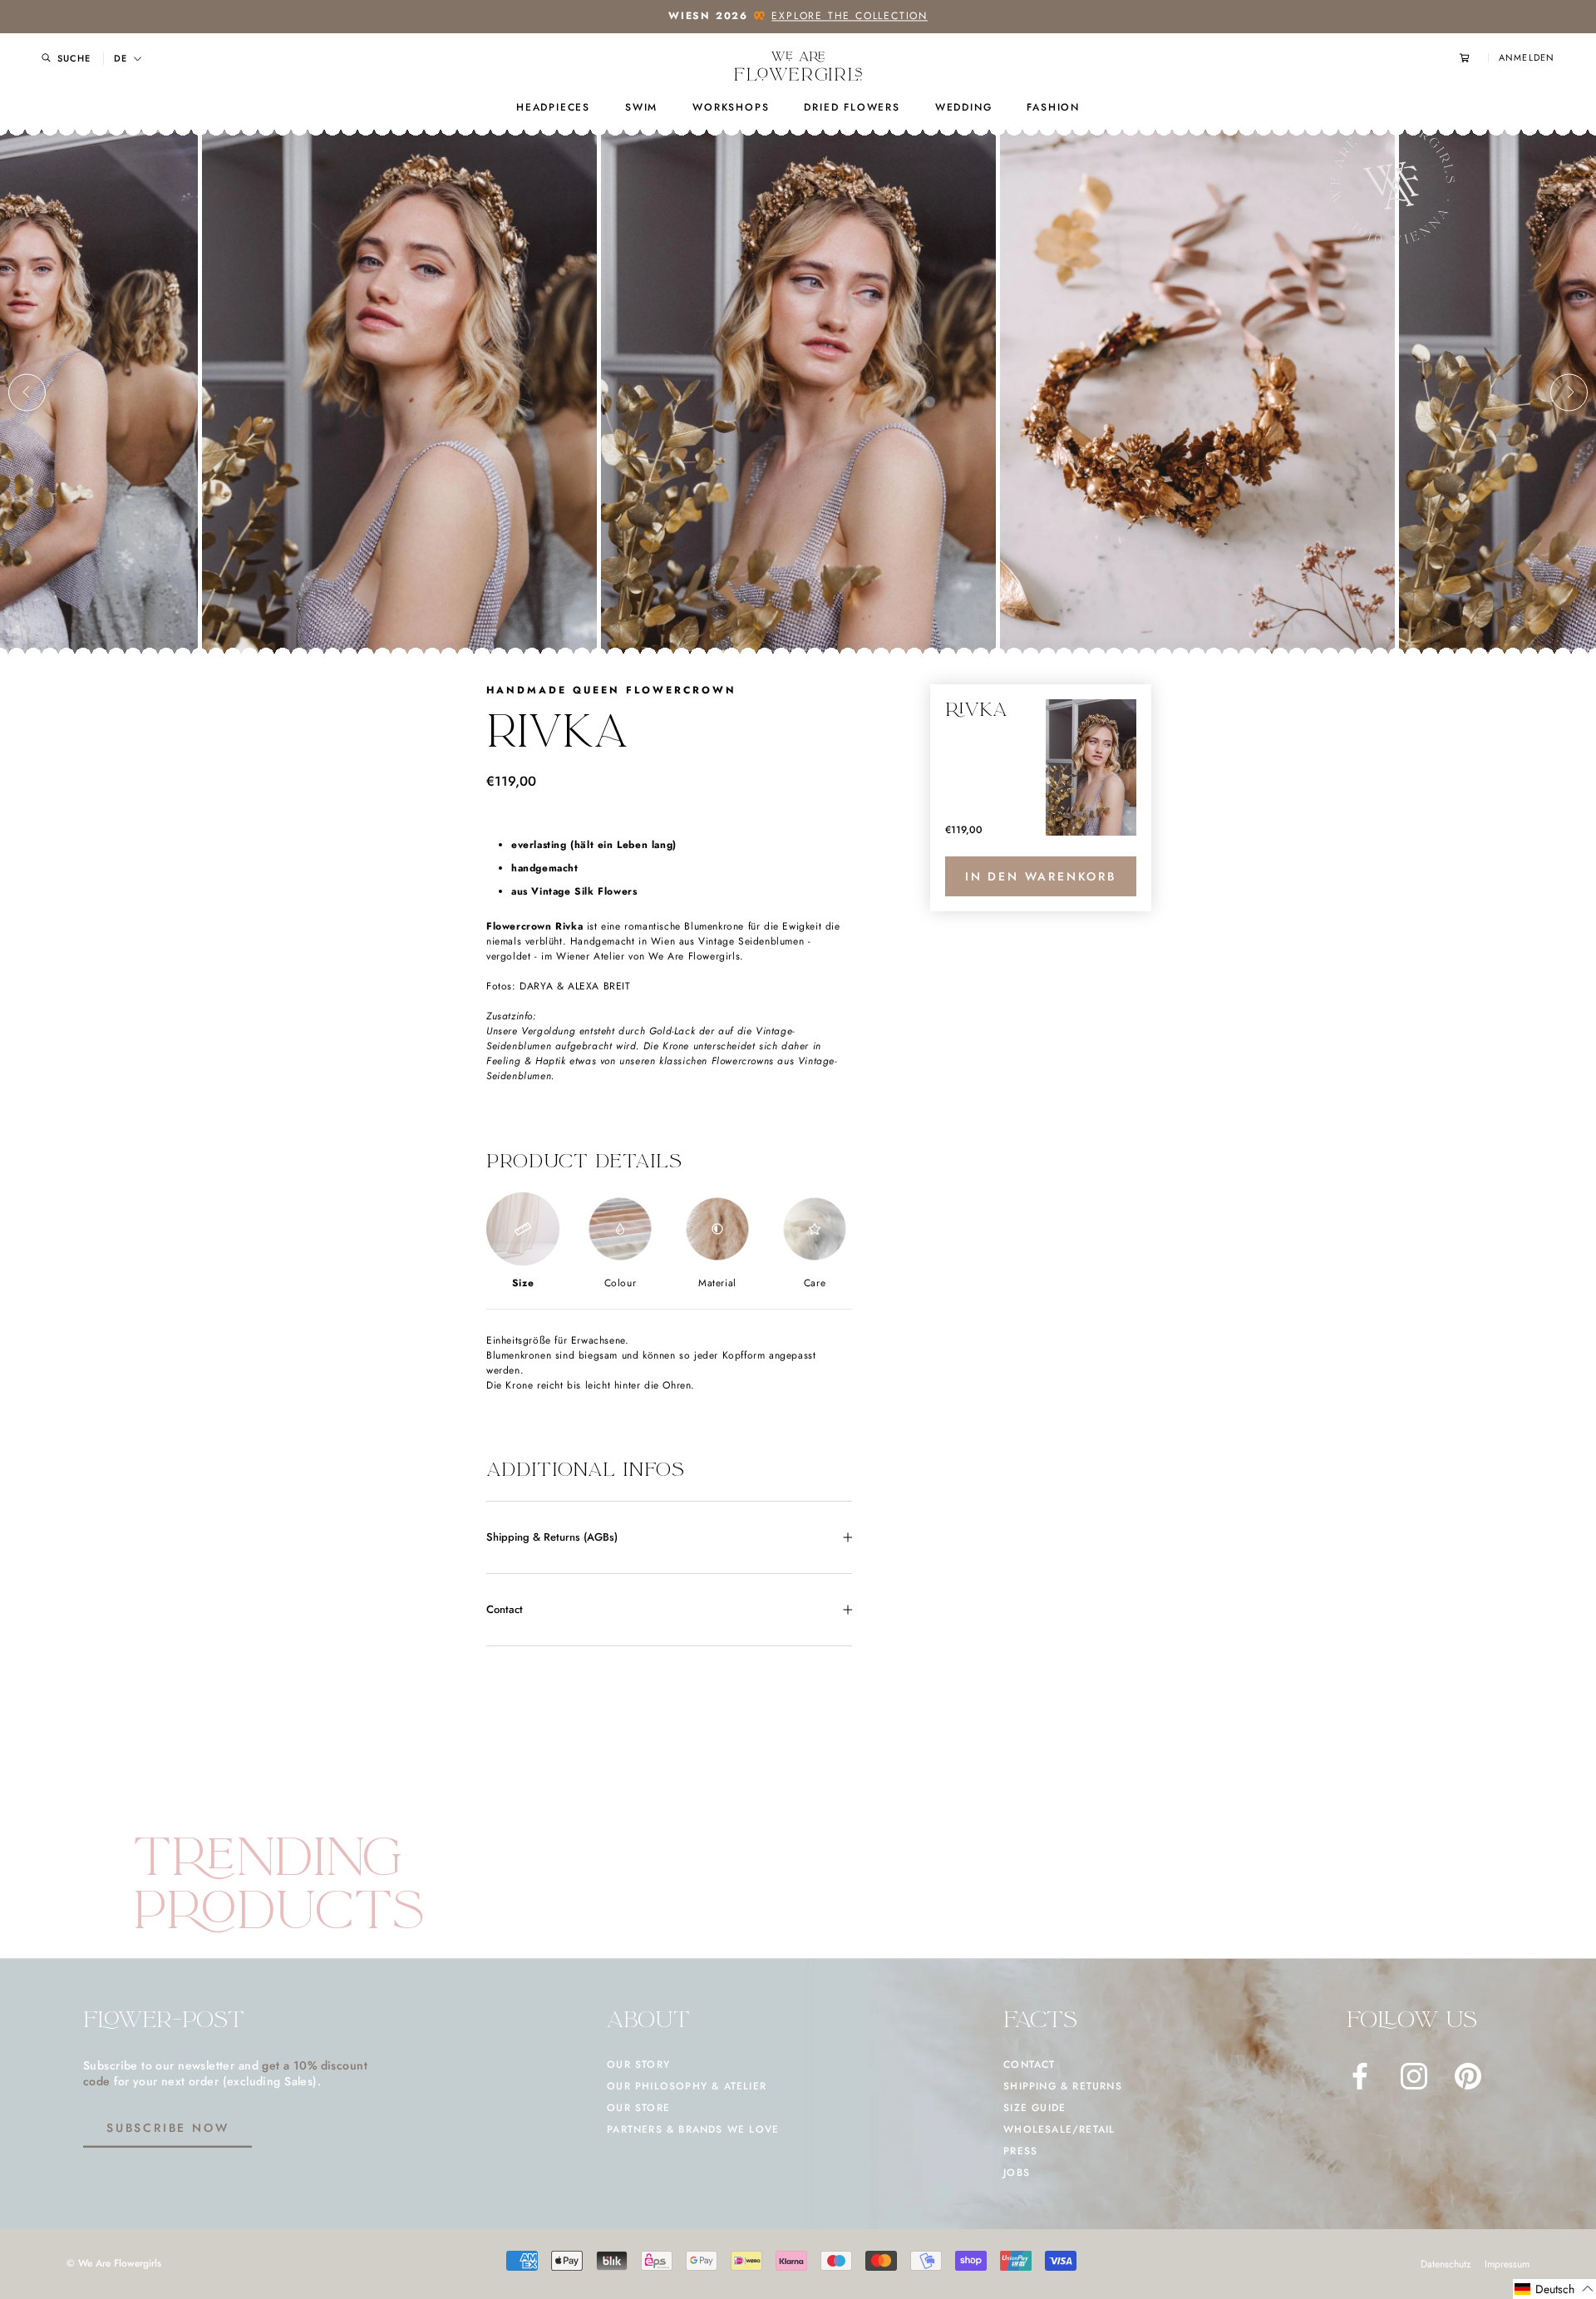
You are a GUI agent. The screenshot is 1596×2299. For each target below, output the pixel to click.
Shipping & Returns (1063, 2086)
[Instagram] (1414, 2076)
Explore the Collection (850, 16)
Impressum (1507, 2264)
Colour (621, 1283)
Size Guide (1034, 2108)
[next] (1569, 392)
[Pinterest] (1468, 2076)
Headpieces (553, 107)
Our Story (638, 2065)
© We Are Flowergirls (114, 2263)
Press (1020, 2151)
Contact (505, 1609)
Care (815, 1283)
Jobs (1017, 2173)
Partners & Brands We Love (693, 2129)
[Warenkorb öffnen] (1474, 58)
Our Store (638, 2108)
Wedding (964, 107)
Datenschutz (1446, 2264)
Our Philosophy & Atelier (687, 2086)
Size (523, 1283)
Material (717, 1283)
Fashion (1053, 107)
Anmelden (1527, 58)
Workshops (731, 107)
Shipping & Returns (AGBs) (552, 1537)
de (121, 59)
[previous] (27, 392)
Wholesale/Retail (1059, 2129)
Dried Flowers (852, 107)
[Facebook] (1360, 2076)
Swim (641, 107)
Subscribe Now (167, 2128)
